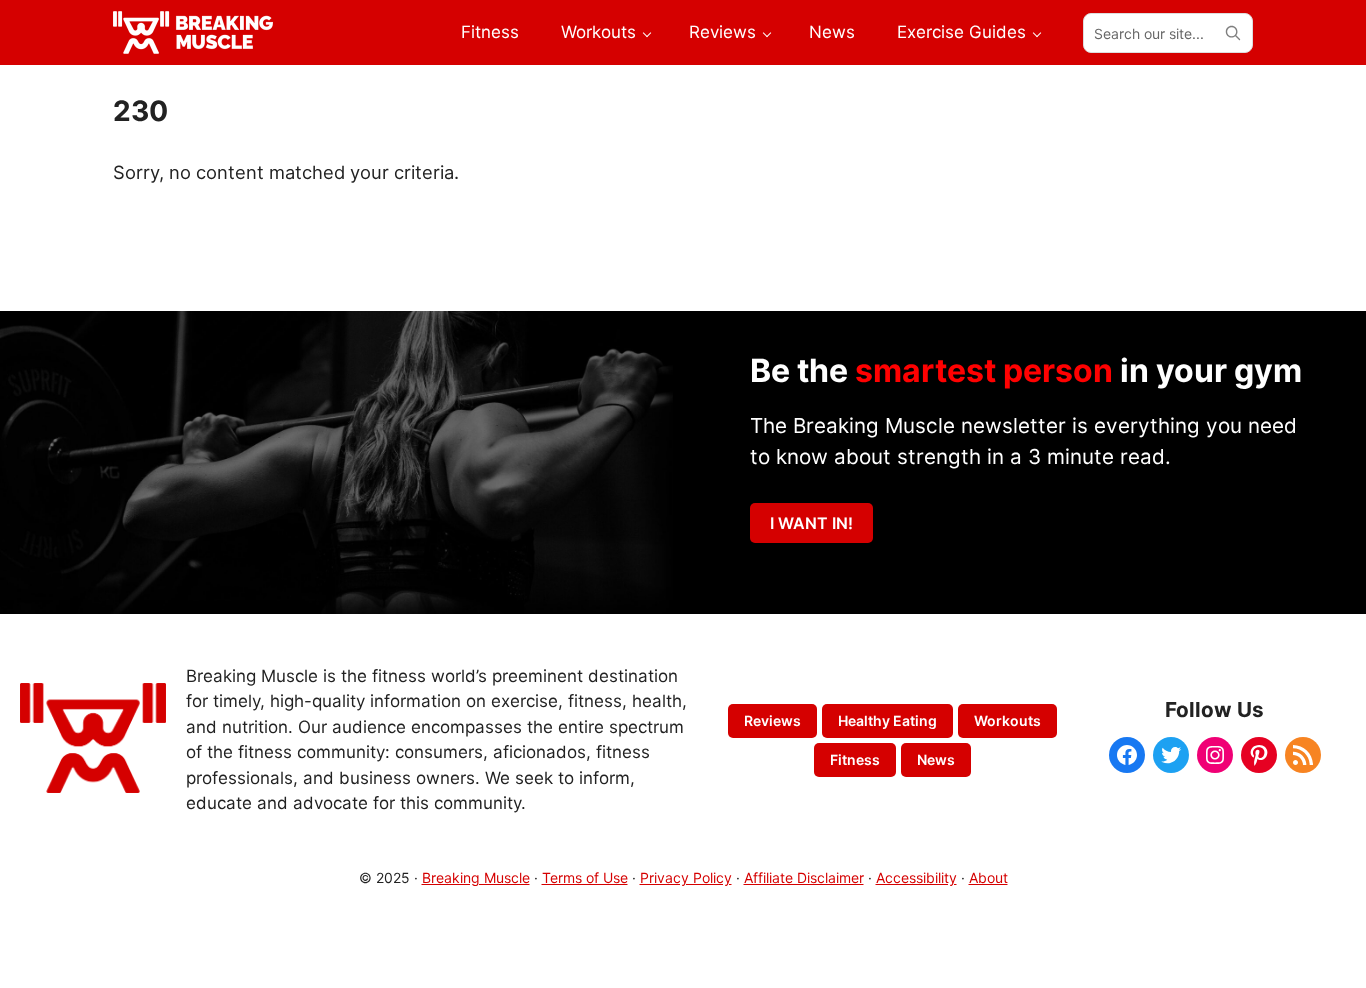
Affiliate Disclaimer (804, 877)
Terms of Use (585, 877)
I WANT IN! (811, 523)
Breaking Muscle (476, 877)
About (988, 877)
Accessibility (916, 877)
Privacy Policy (686, 877)
